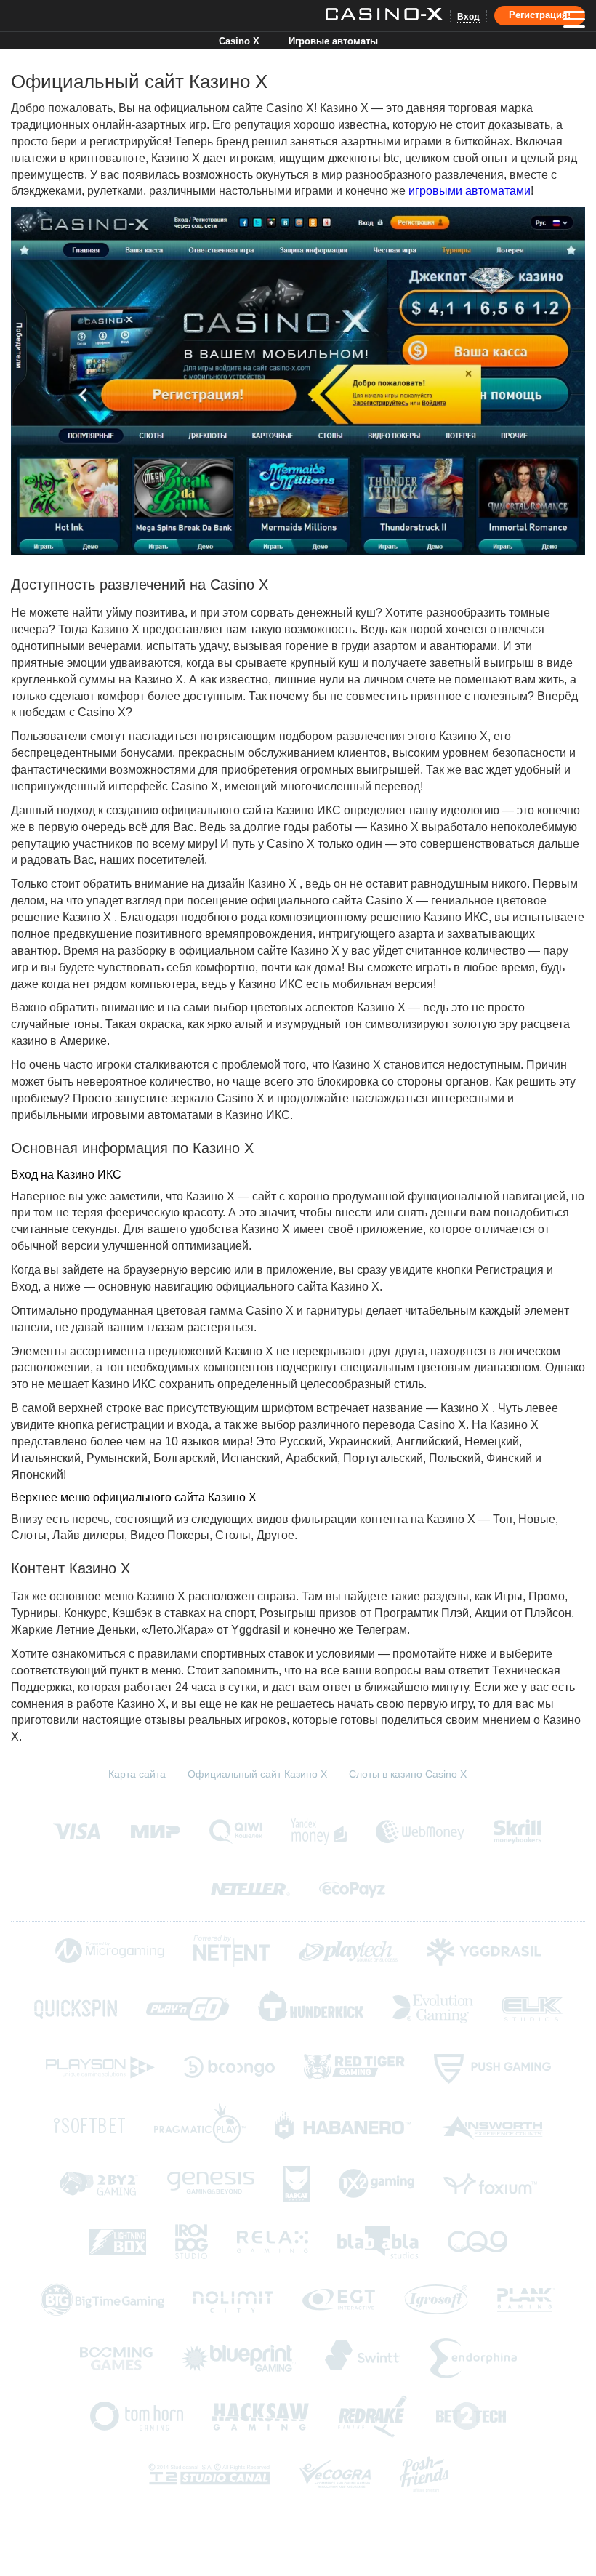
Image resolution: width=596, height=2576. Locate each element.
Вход (468, 17)
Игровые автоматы (333, 41)
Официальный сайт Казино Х (257, 1774)
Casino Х (239, 41)
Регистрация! (540, 15)
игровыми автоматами (470, 191)
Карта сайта (137, 1774)
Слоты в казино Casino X (408, 1774)
